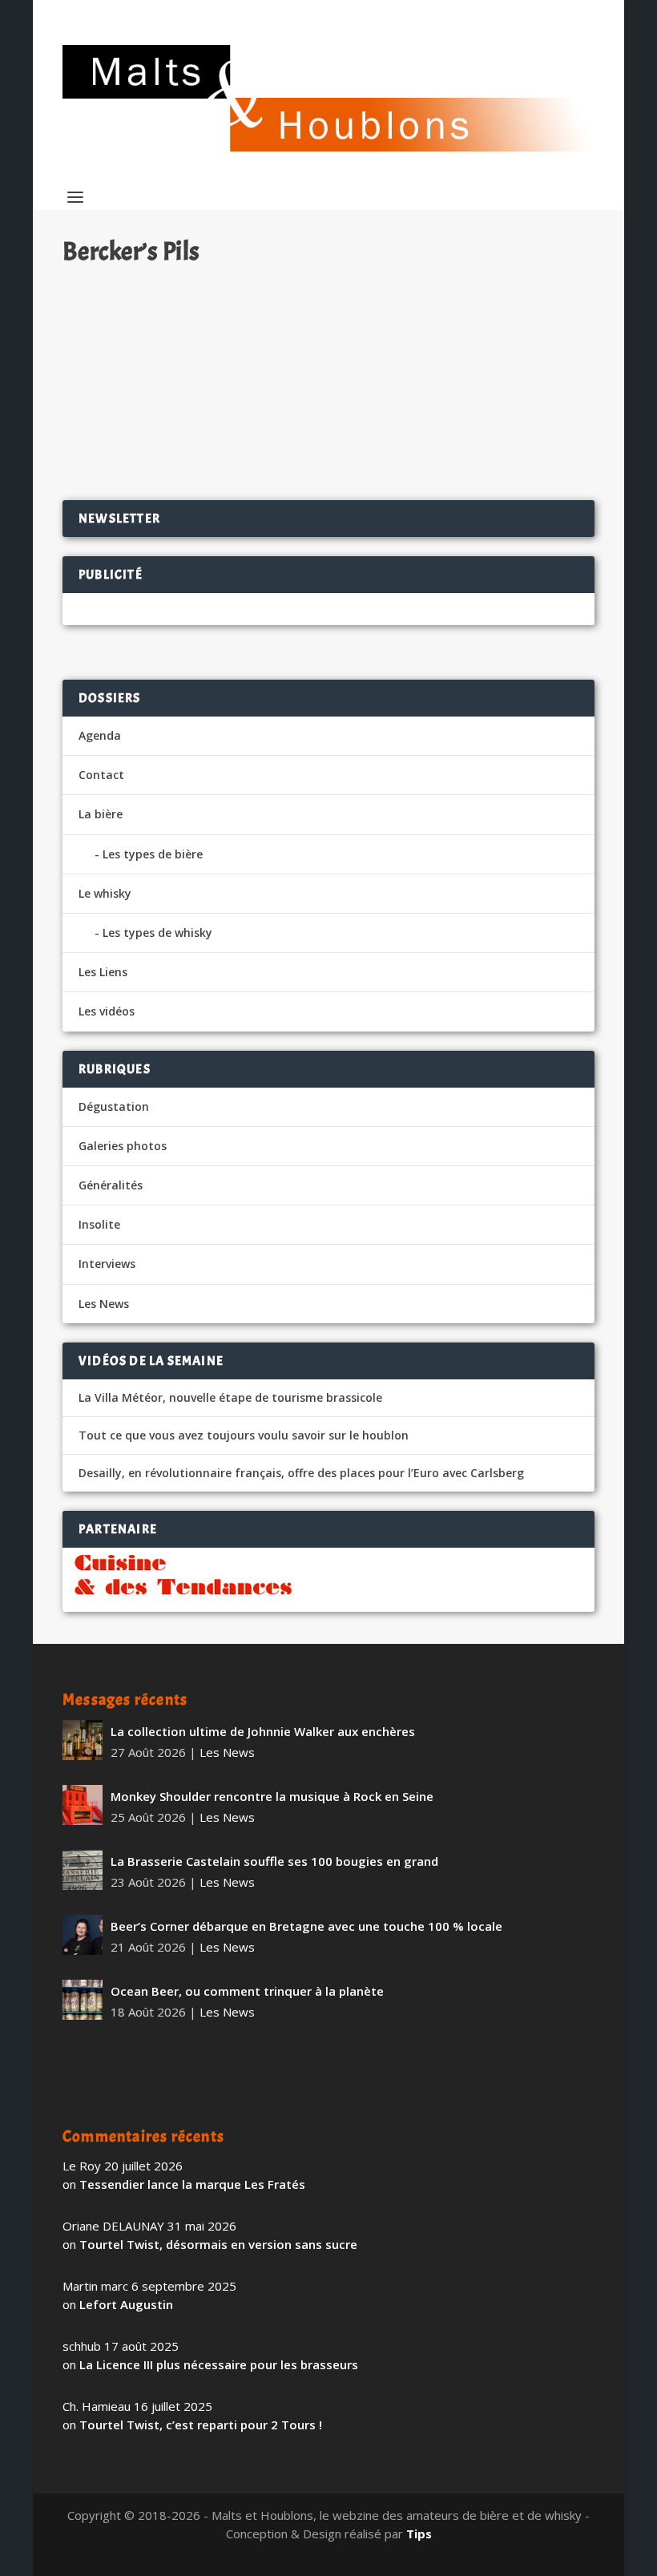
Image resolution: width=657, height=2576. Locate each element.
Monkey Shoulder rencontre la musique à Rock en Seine (272, 1796)
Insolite (99, 1224)
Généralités (111, 1185)
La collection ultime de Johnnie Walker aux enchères (263, 1731)
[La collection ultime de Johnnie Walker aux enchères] (83, 1740)
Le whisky (105, 893)
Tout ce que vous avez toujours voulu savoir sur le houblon (244, 1435)
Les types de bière (153, 854)
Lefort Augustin (126, 2304)
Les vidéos (107, 1011)
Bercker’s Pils (123, 299)
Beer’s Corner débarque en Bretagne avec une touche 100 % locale (306, 1926)
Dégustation (266, 324)
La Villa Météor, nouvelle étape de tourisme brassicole (230, 1398)
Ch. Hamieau (126, 324)
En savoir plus (513, 436)
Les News (104, 1304)
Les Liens (103, 972)
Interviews (107, 1264)
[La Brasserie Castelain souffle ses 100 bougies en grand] (83, 1870)
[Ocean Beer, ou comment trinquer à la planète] (83, 2000)
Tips (419, 2534)
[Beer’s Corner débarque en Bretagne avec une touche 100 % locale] (83, 1935)
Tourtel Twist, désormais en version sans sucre (218, 2244)
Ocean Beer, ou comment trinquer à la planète (247, 1991)
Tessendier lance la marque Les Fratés (192, 2184)
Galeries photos (123, 1146)
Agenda (100, 735)
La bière (101, 814)
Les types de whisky (157, 933)
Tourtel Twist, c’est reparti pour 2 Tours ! (201, 2425)
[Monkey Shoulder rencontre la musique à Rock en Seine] (83, 1805)
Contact (101, 775)
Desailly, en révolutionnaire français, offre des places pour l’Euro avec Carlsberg (301, 1473)
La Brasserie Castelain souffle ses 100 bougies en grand (274, 1861)
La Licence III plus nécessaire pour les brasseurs (219, 2364)
